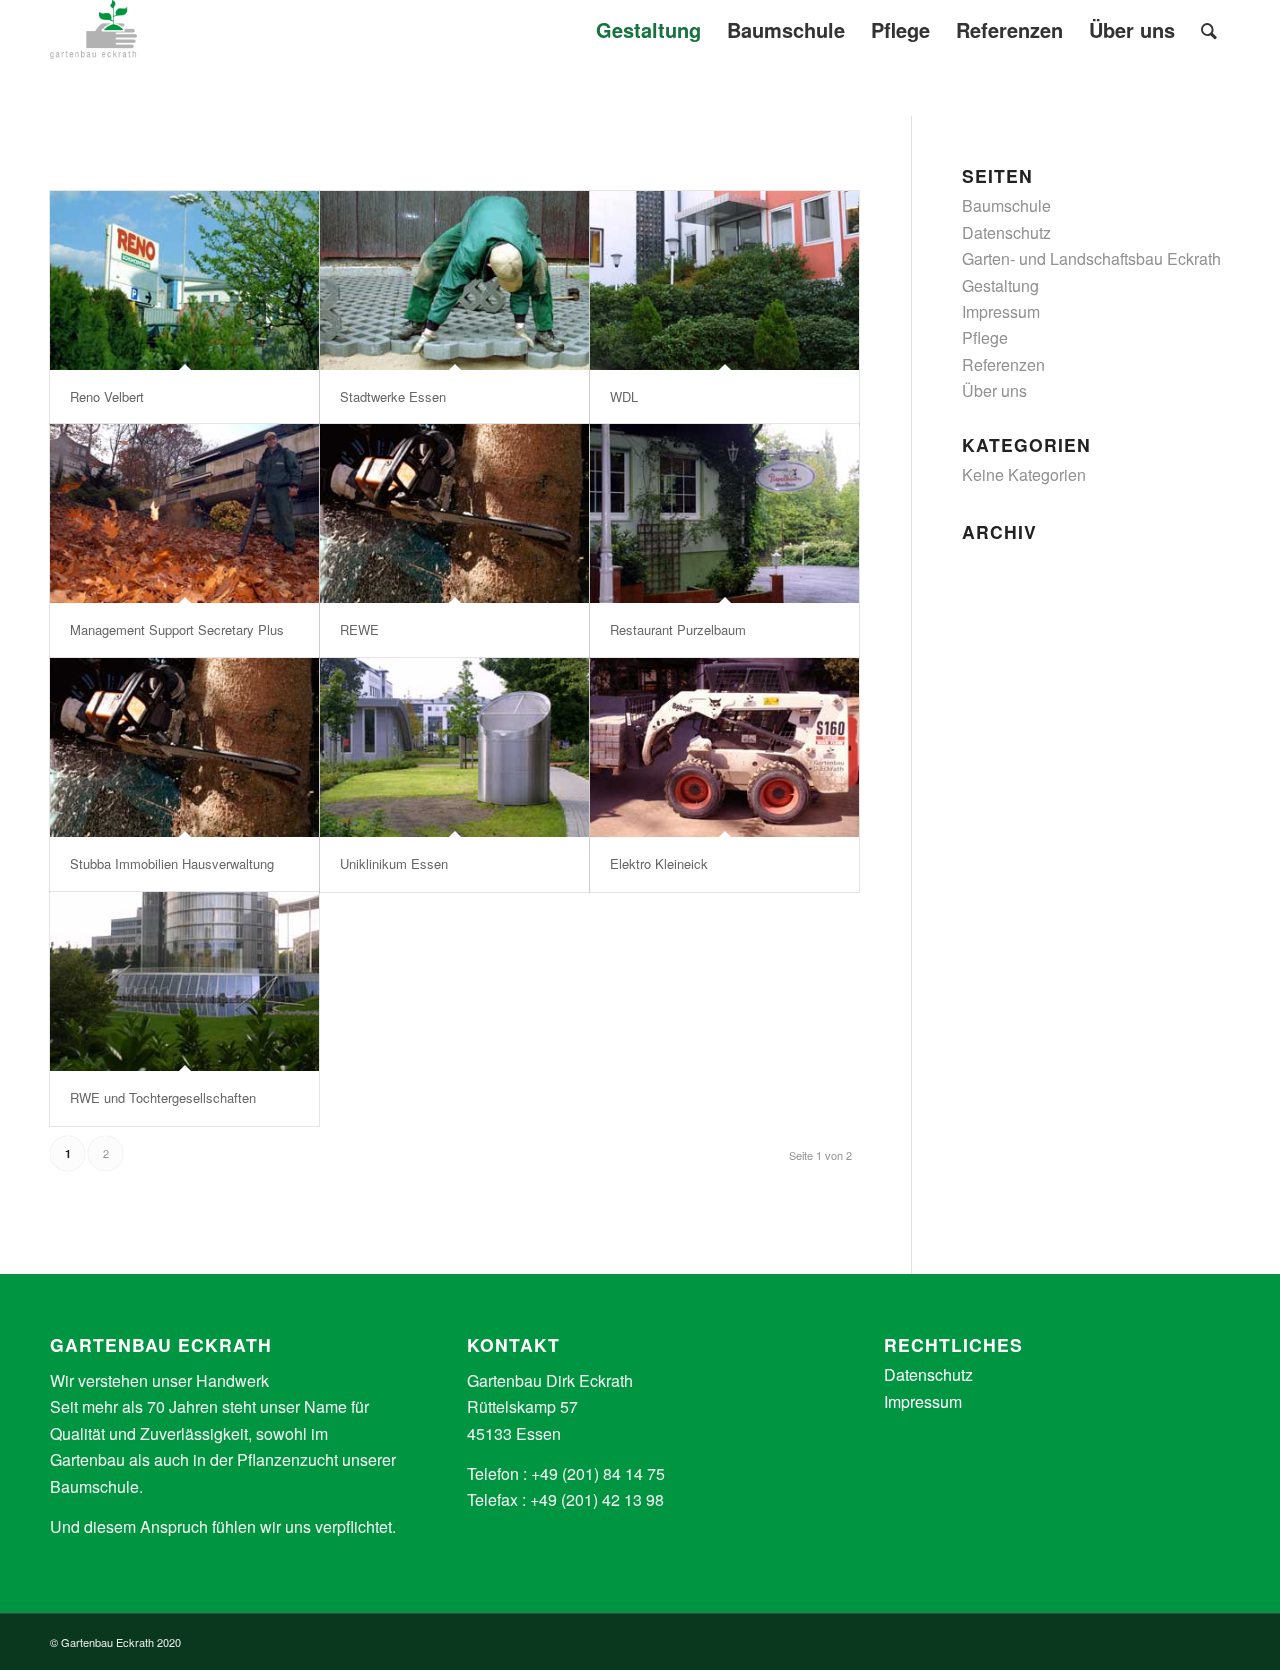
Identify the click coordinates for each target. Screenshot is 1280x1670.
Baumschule (1006, 205)
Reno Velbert (107, 396)
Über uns (994, 390)
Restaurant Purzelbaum (678, 629)
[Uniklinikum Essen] (454, 747)
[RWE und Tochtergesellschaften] (184, 981)
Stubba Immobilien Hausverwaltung (172, 863)
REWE (359, 629)
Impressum (1001, 311)
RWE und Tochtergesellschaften (163, 1097)
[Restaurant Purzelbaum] (724, 513)
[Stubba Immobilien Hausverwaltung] (184, 747)
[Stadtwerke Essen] (454, 280)
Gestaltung (1000, 285)
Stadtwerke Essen (393, 396)
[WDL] (724, 280)
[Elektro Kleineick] (724, 747)
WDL (624, 396)
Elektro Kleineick (659, 863)
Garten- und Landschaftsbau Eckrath (1091, 258)
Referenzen (1003, 364)
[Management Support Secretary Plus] (184, 513)
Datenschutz (1006, 232)
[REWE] (454, 513)
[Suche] (1209, 29)
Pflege (985, 337)
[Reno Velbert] (184, 280)
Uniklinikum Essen (394, 863)
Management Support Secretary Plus (177, 629)
